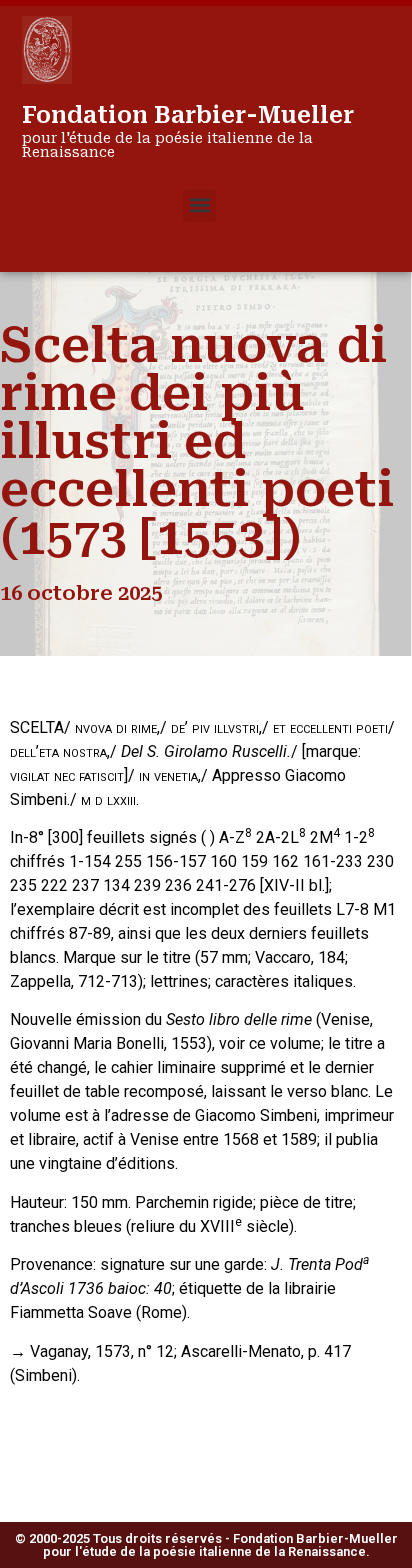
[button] (199, 205)
